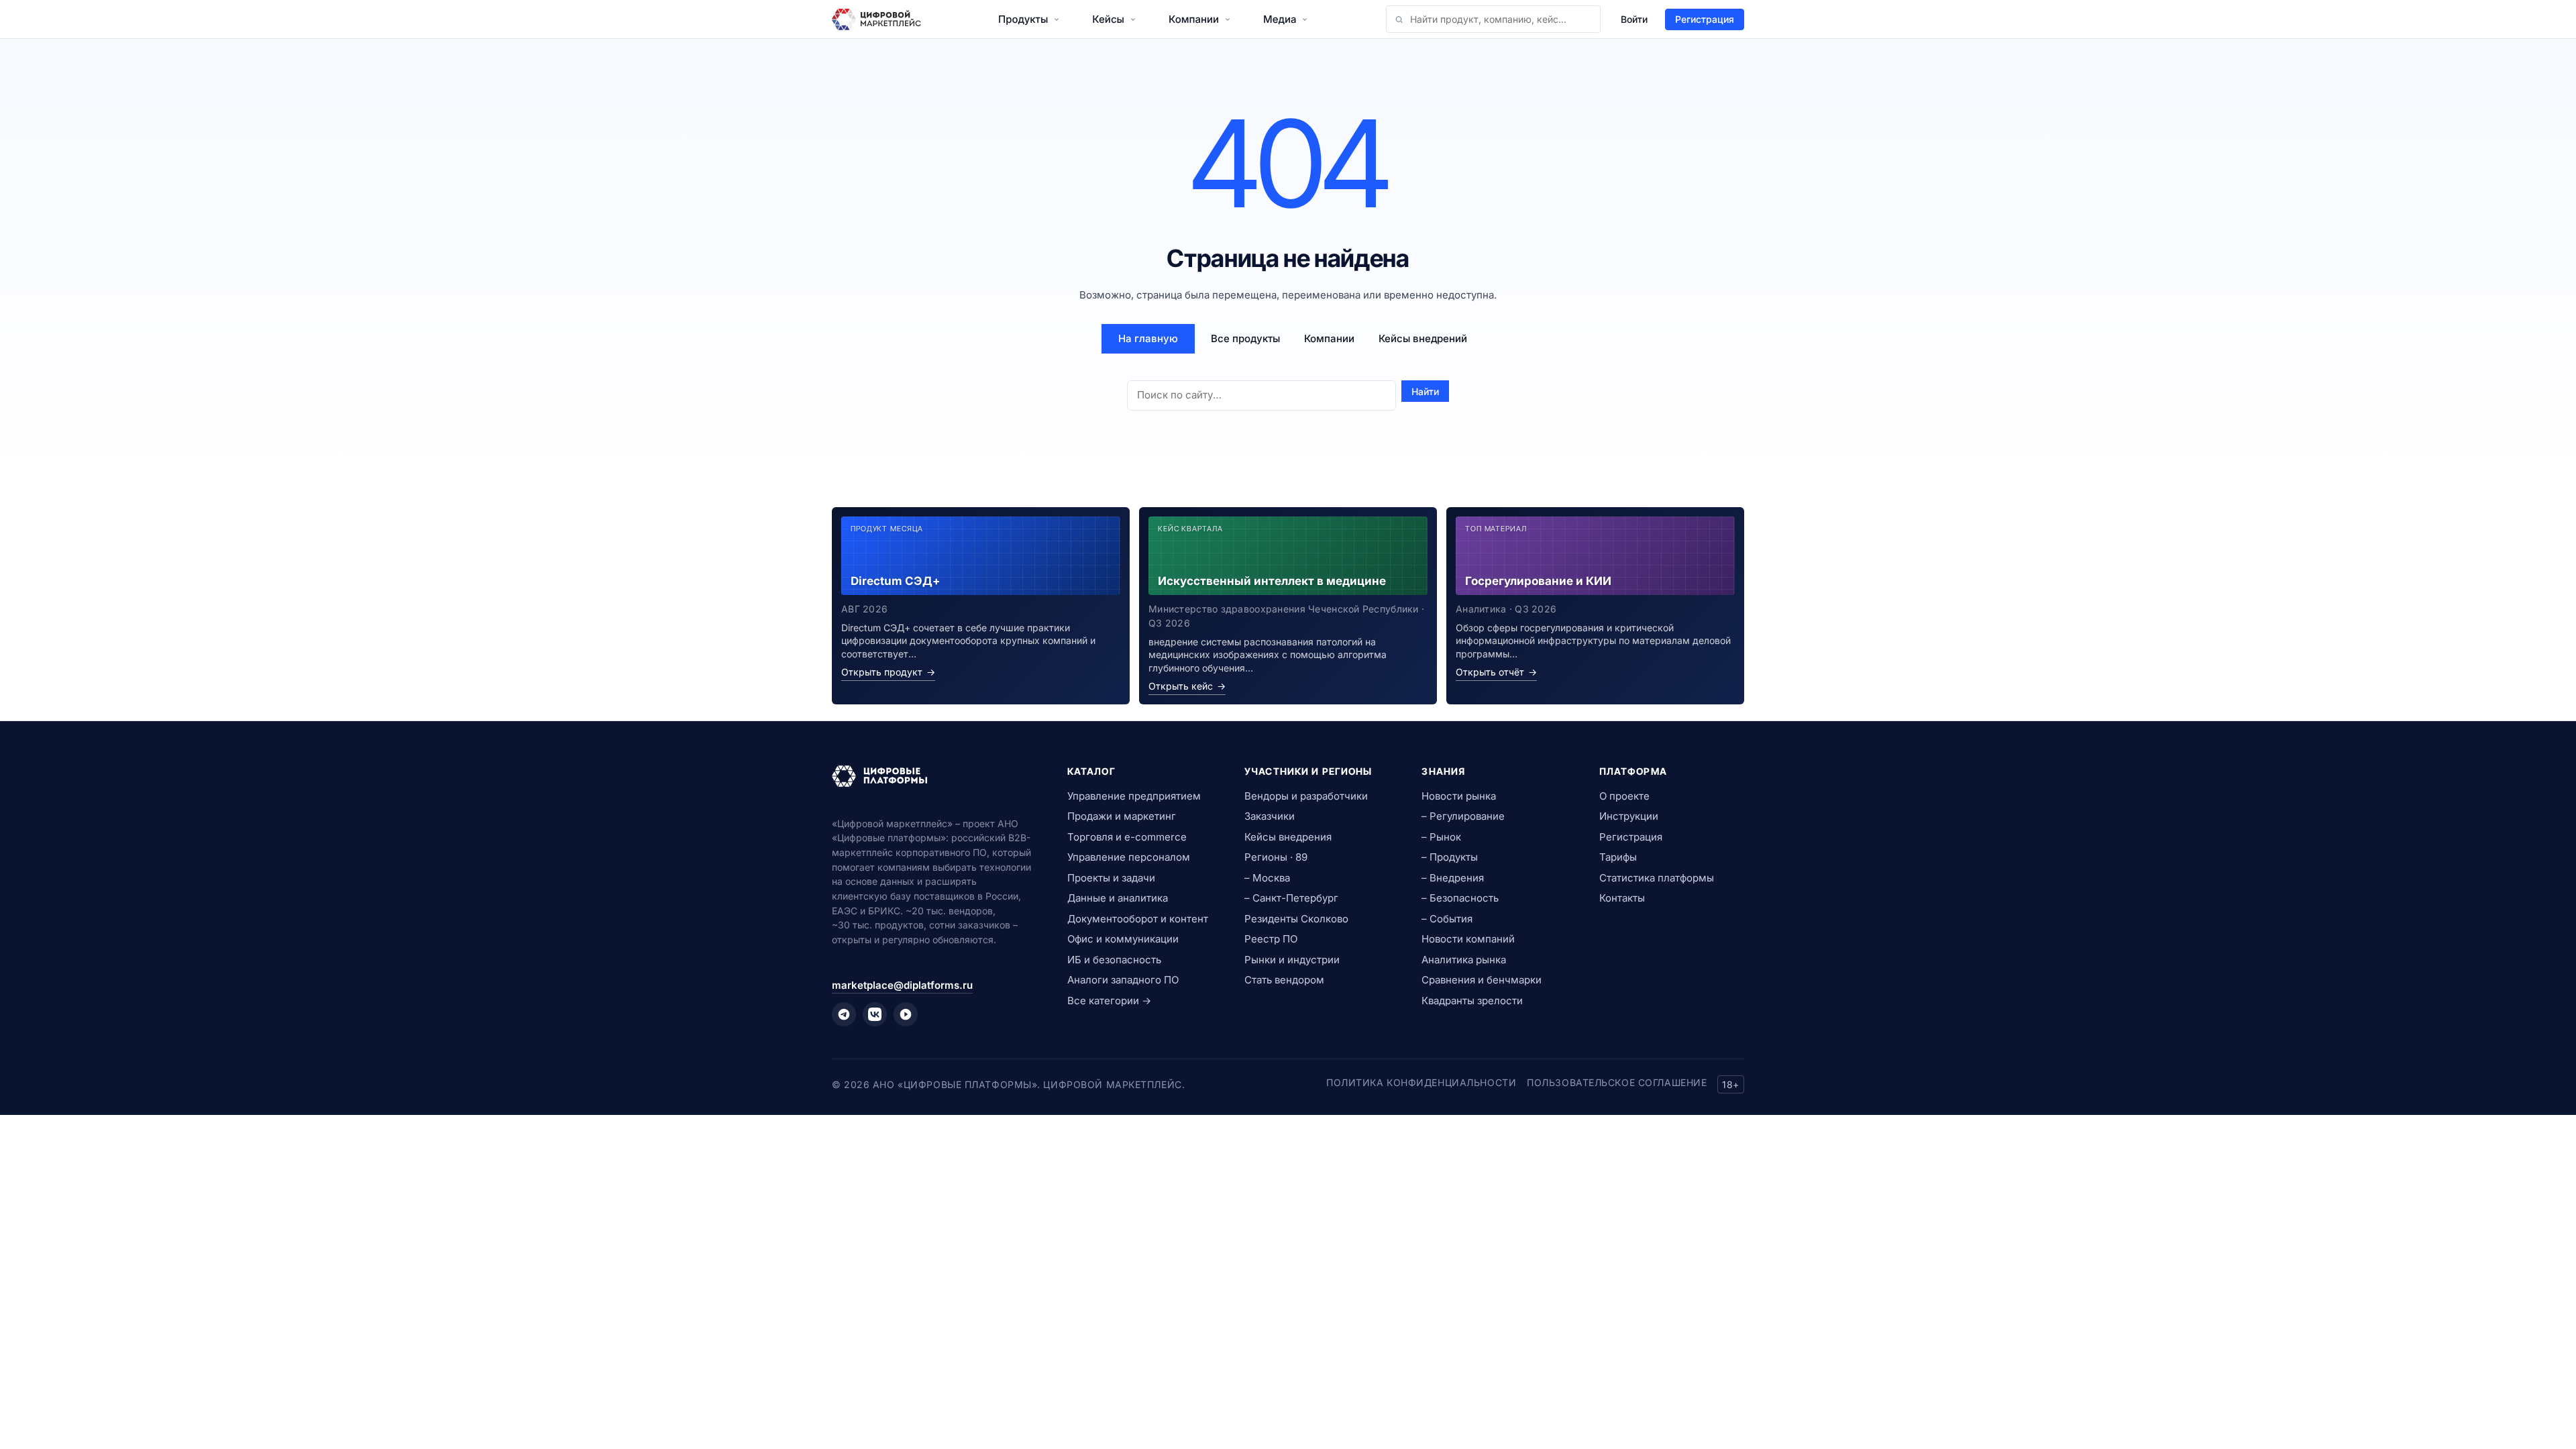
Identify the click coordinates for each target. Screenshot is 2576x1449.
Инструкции (1629, 816)
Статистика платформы (1657, 878)
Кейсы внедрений (1423, 338)
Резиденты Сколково (1296, 919)
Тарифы (1618, 857)
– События (1447, 919)
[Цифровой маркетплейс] (933, 776)
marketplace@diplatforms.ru (902, 985)
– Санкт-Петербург (1291, 898)
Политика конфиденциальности (1421, 1082)
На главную (1148, 338)
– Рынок (1441, 837)
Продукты (1023, 19)
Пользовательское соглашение (1617, 1082)
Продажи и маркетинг (1122, 816)
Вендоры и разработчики (1306, 796)
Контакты (1622, 898)
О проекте (1624, 796)
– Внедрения (1453, 878)
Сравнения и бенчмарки (1482, 980)
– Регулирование (1463, 816)
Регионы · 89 (1276, 857)
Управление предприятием (1134, 796)
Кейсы (1108, 19)
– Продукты (1450, 857)
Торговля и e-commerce (1127, 837)
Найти (1425, 391)
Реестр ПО (1271, 939)
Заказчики (1270, 816)
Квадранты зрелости (1472, 1001)
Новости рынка (1459, 796)
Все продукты (1245, 338)
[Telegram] (844, 1014)
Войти (1634, 19)
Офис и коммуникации (1123, 939)
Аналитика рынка (1464, 960)
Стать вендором (1284, 980)
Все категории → (1109, 1001)
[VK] (875, 1014)
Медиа (1280, 19)
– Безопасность (1460, 898)
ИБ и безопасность (1114, 960)
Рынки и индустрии (1292, 960)
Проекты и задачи (1111, 878)
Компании (1194, 19)
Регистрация (1705, 19)
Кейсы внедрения (1288, 837)
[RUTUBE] (906, 1014)
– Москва (1267, 878)
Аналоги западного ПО (1123, 980)
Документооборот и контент (1138, 919)
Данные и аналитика (1118, 898)
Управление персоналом (1129, 857)
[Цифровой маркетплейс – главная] (876, 19)
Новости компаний (1468, 939)
